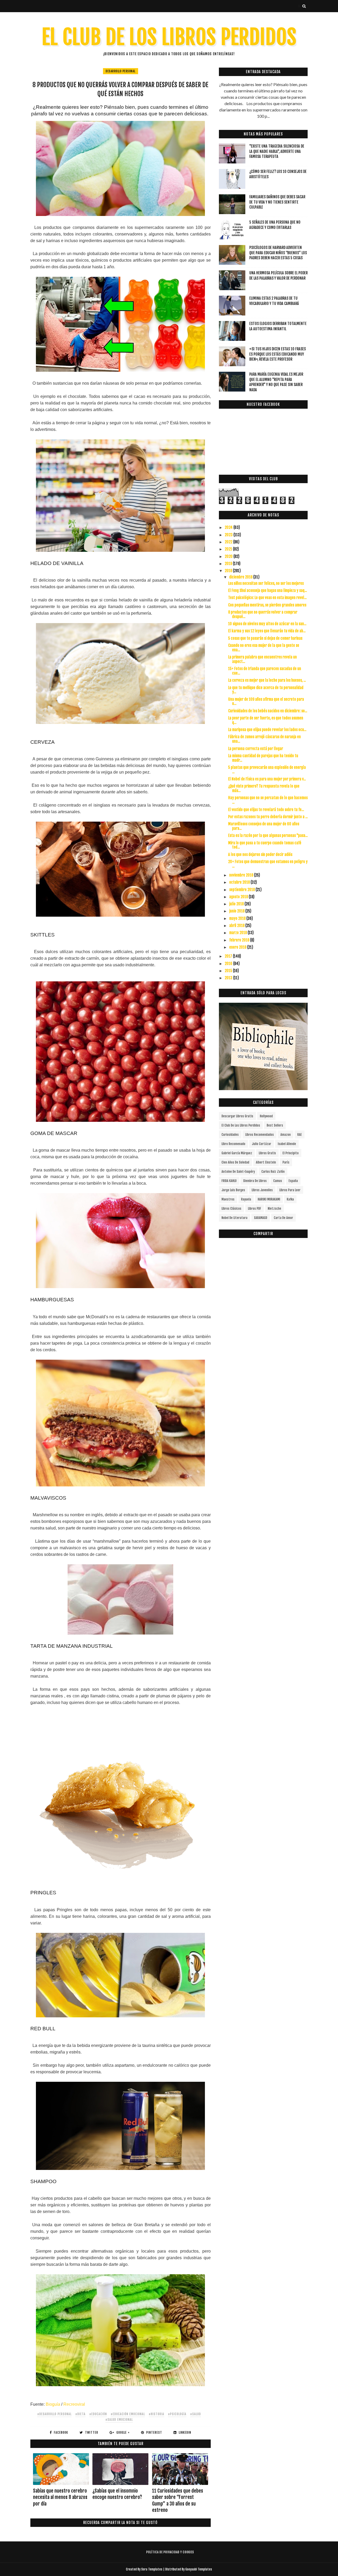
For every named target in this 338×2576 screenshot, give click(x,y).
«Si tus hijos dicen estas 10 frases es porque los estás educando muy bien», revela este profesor (278, 354)
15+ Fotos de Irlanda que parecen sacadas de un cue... (265, 671)
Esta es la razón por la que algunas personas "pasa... (268, 835)
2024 (229, 527)
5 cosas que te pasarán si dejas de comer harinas (265, 638)
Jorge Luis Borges (233, 1190)
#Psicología (177, 2414)
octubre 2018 (240, 882)
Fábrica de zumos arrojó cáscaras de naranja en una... (264, 739)
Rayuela (246, 1199)
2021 (229, 549)
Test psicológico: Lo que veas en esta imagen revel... (267, 598)
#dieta (80, 2414)
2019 (229, 564)
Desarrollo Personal (121, 71)
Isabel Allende (287, 1144)
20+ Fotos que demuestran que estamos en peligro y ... (268, 864)
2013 (229, 978)
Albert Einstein (266, 1162)
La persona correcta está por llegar (256, 749)
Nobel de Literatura (234, 1218)
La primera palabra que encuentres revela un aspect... (262, 659)
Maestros (228, 1199)
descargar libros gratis (237, 1116)
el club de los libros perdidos (241, 1125)
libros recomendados (260, 1135)
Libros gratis (267, 1153)
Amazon (286, 1135)
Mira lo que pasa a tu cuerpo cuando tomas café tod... (265, 845)
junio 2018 (237, 911)
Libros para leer (290, 1190)
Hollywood (266, 1116)
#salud (196, 2414)
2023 (229, 535)
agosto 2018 (239, 897)
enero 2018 (238, 947)
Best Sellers (275, 1125)
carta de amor (283, 1218)
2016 (229, 964)
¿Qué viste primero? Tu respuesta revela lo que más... (264, 788)
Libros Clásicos (231, 1209)
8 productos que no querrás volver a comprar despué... (263, 614)
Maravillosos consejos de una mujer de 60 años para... (264, 826)
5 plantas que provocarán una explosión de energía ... (267, 770)
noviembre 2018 (242, 875)
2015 (229, 971)
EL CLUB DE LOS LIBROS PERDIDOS (169, 37)
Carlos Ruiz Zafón (273, 1172)
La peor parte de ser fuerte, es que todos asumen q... (266, 720)
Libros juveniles (262, 1190)
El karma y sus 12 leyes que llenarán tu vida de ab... (267, 631)
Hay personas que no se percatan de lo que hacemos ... (268, 800)
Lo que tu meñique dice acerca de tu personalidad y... (266, 690)
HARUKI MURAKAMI (269, 1199)
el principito (291, 1153)
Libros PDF (255, 1209)
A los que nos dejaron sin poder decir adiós (260, 854)
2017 (229, 956)
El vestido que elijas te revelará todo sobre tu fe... (266, 810)
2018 (229, 571)
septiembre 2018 (242, 890)
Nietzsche (274, 1209)
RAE (300, 1135)
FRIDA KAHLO (229, 1181)
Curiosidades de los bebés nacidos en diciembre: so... (268, 711)
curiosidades (230, 1135)
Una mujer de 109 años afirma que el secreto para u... (266, 701)
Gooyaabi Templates (199, 2569)
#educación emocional (128, 2414)
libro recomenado (233, 1144)
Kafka (290, 1199)
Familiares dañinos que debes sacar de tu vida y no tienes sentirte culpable (277, 202)
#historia (156, 2414)
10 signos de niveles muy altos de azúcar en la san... (267, 624)
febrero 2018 (240, 940)
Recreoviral (74, 2404)
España (293, 1181)
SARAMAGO (261, 1218)
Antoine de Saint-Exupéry (238, 1172)
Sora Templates (152, 2569)
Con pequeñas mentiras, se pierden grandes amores (267, 605)
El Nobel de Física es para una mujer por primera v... (267, 779)
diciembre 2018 (241, 577)
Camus (278, 1181)
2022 (229, 542)
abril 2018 (237, 926)
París (286, 1162)
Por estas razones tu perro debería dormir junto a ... (268, 817)
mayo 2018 (238, 918)
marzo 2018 (238, 933)
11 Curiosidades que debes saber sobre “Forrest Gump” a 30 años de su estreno (178, 2500)
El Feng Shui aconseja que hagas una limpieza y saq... (267, 590)
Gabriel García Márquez (237, 1153)
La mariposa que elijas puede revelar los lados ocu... (267, 730)
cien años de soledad (235, 1162)
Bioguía (53, 2404)
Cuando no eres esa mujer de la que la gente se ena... (264, 648)
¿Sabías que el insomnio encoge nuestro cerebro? (117, 2494)
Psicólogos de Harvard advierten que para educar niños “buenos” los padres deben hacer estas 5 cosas (278, 253)
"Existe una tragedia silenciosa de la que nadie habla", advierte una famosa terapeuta (277, 151)
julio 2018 (237, 904)
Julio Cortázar (262, 1144)
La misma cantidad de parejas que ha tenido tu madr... (263, 758)
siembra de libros (255, 1181)
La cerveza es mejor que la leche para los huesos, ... (267, 680)
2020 (229, 556)
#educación (98, 2414)
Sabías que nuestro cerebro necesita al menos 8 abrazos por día (60, 2497)
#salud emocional (119, 2420)
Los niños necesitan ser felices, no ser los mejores (266, 583)
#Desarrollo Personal (54, 2414)
